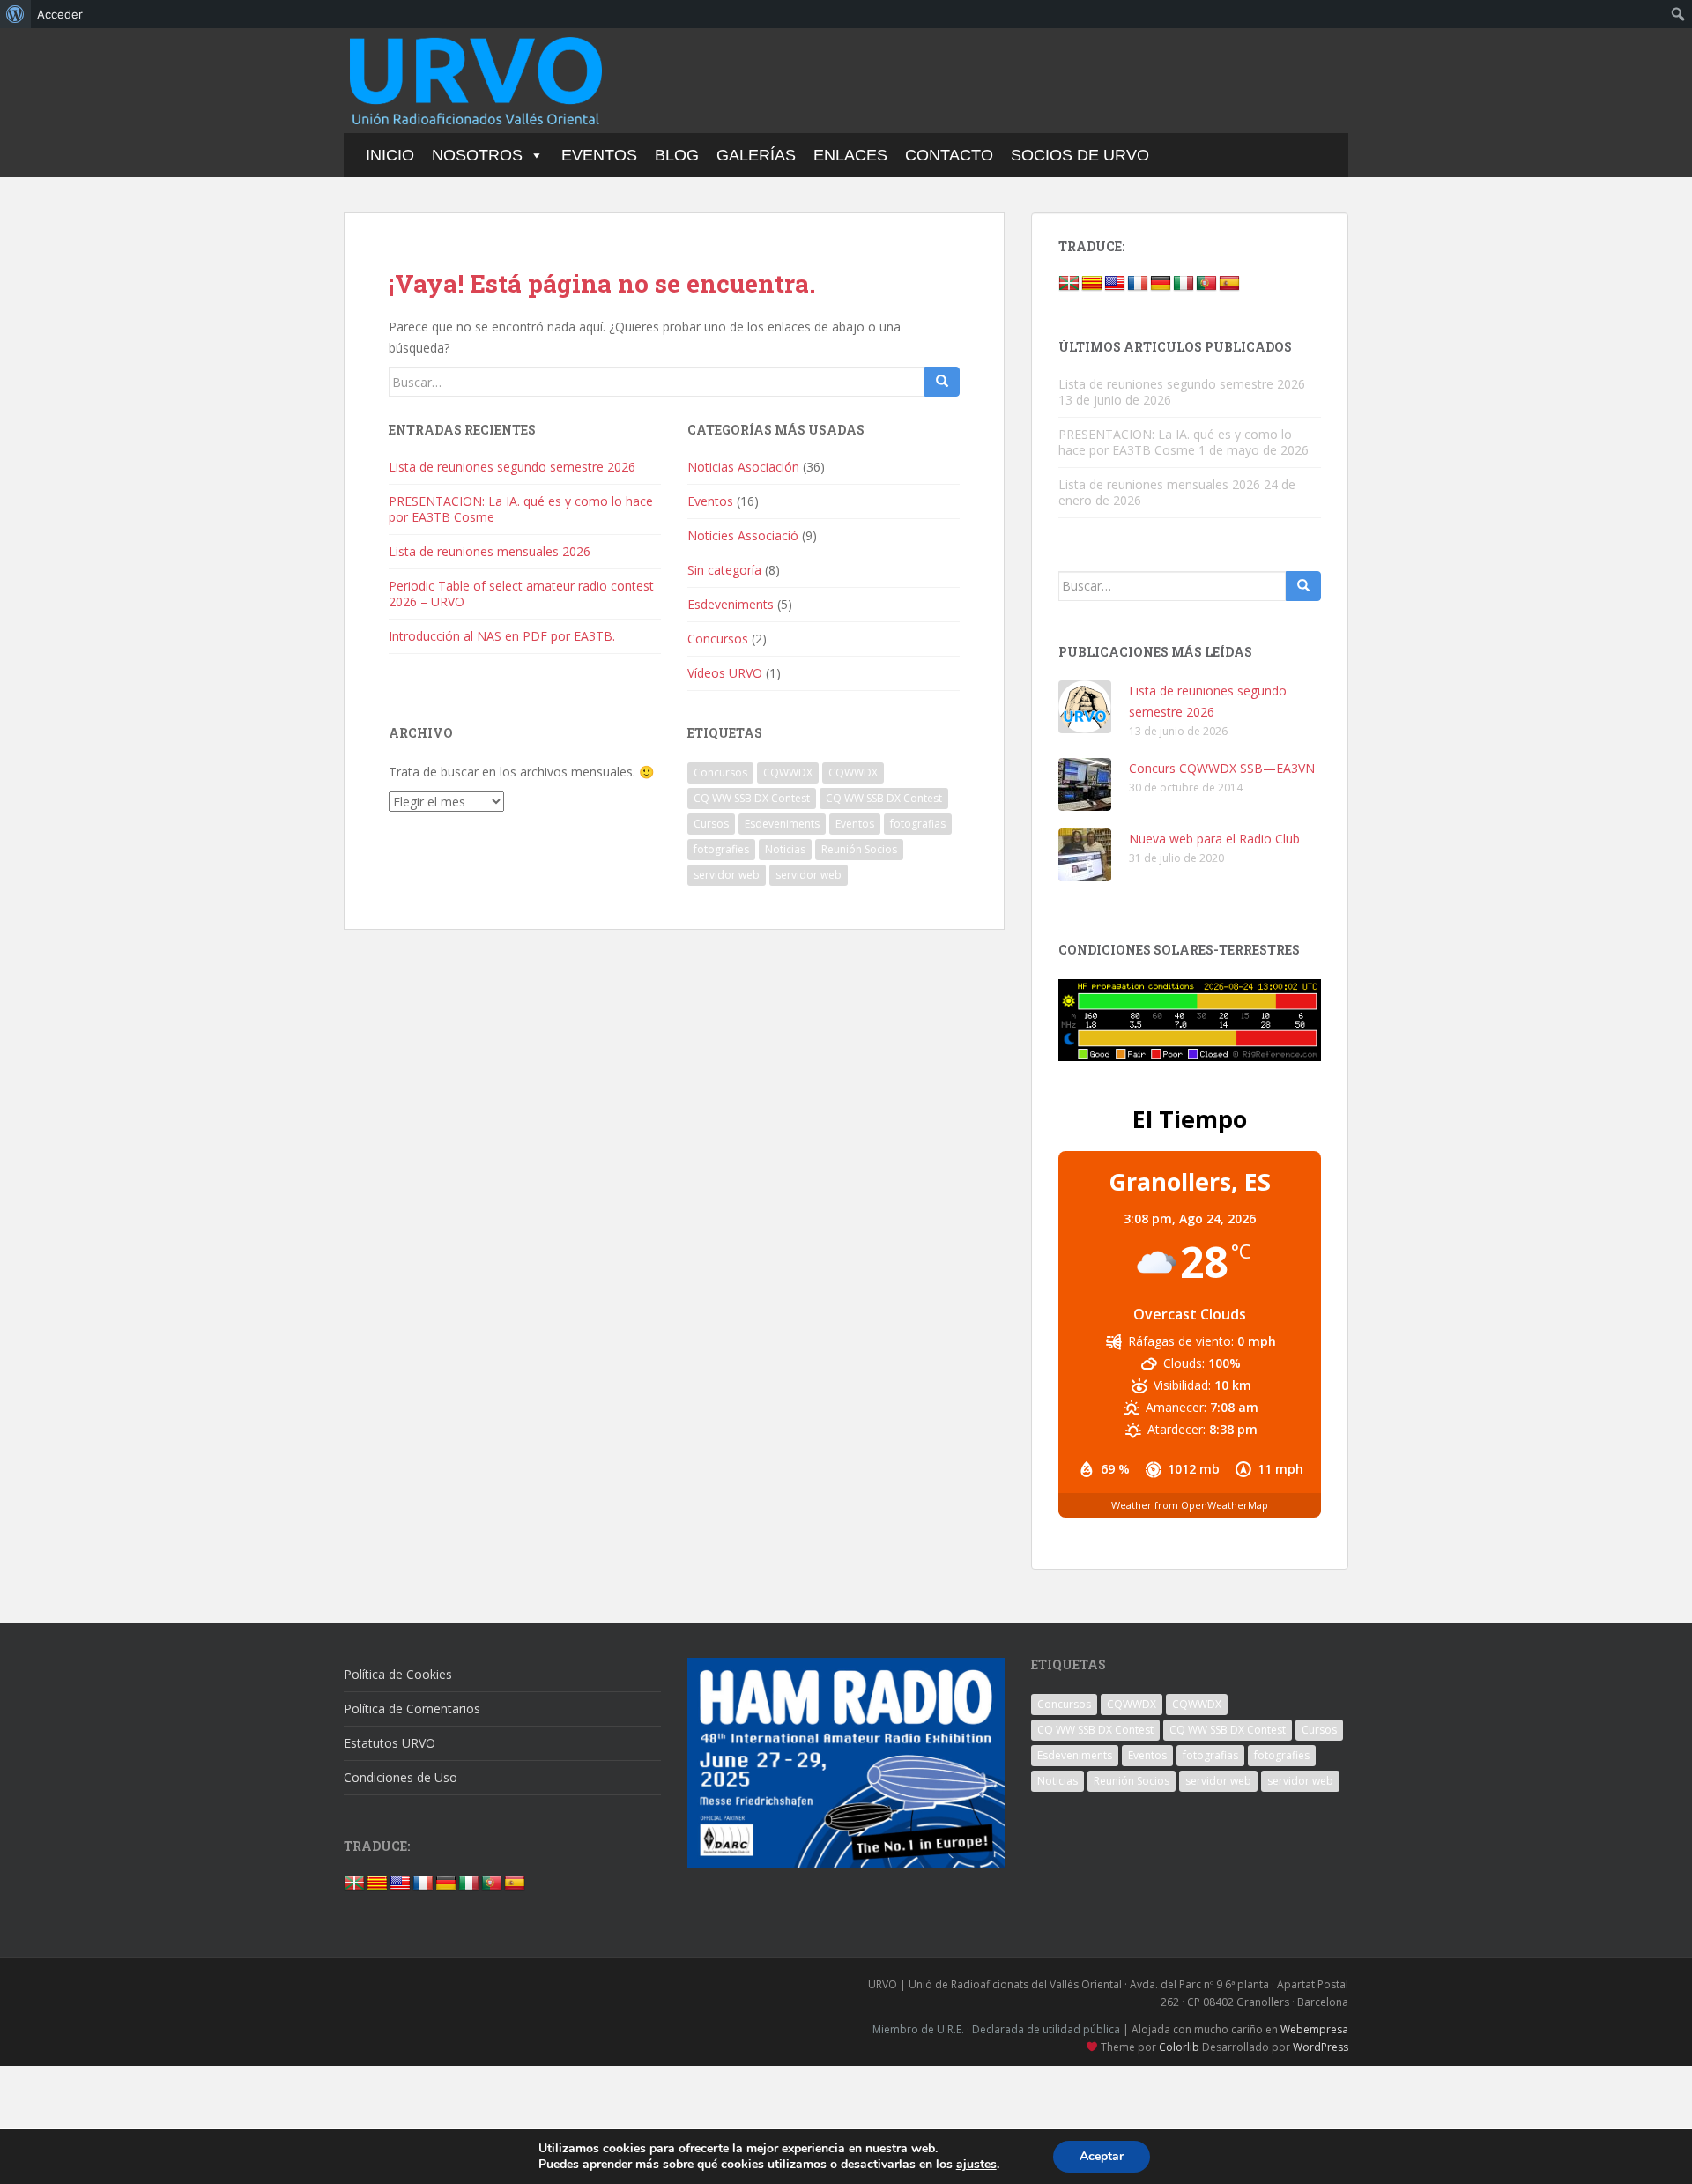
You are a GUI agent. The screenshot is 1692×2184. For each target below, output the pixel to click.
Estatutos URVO (390, 1743)
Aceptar (1102, 2156)
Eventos (599, 155)
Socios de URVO (1080, 155)
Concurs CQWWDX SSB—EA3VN (1222, 768)
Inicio (390, 155)
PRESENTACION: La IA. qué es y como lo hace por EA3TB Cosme (521, 509)
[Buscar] (942, 382)
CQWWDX (788, 773)
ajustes (976, 2165)
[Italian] (1184, 284)
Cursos (711, 824)
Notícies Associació (743, 535)
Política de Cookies (398, 1674)
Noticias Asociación (743, 467)
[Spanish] (1229, 284)
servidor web (727, 875)
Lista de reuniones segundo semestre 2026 (512, 467)
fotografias (918, 824)
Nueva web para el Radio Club (1214, 839)
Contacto (949, 155)
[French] (1138, 284)
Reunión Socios (859, 849)
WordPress (1321, 2047)
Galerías (756, 155)
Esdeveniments (731, 604)
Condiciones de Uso (401, 1777)
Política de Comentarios (412, 1709)
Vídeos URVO (725, 673)
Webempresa (1314, 2029)
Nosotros (477, 155)
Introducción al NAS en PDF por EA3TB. (502, 636)
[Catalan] (1092, 284)
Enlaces (850, 155)
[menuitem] (15, 14)
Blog (677, 155)
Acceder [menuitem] (60, 14)
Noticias (785, 849)
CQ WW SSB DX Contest (752, 798)
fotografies (721, 849)
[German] (1161, 284)
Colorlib (1179, 2047)
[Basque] (1069, 284)
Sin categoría (724, 570)
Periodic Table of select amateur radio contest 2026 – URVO (521, 594)
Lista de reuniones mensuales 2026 (490, 551)
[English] (1115, 284)
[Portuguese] (1206, 284)
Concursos (718, 639)
